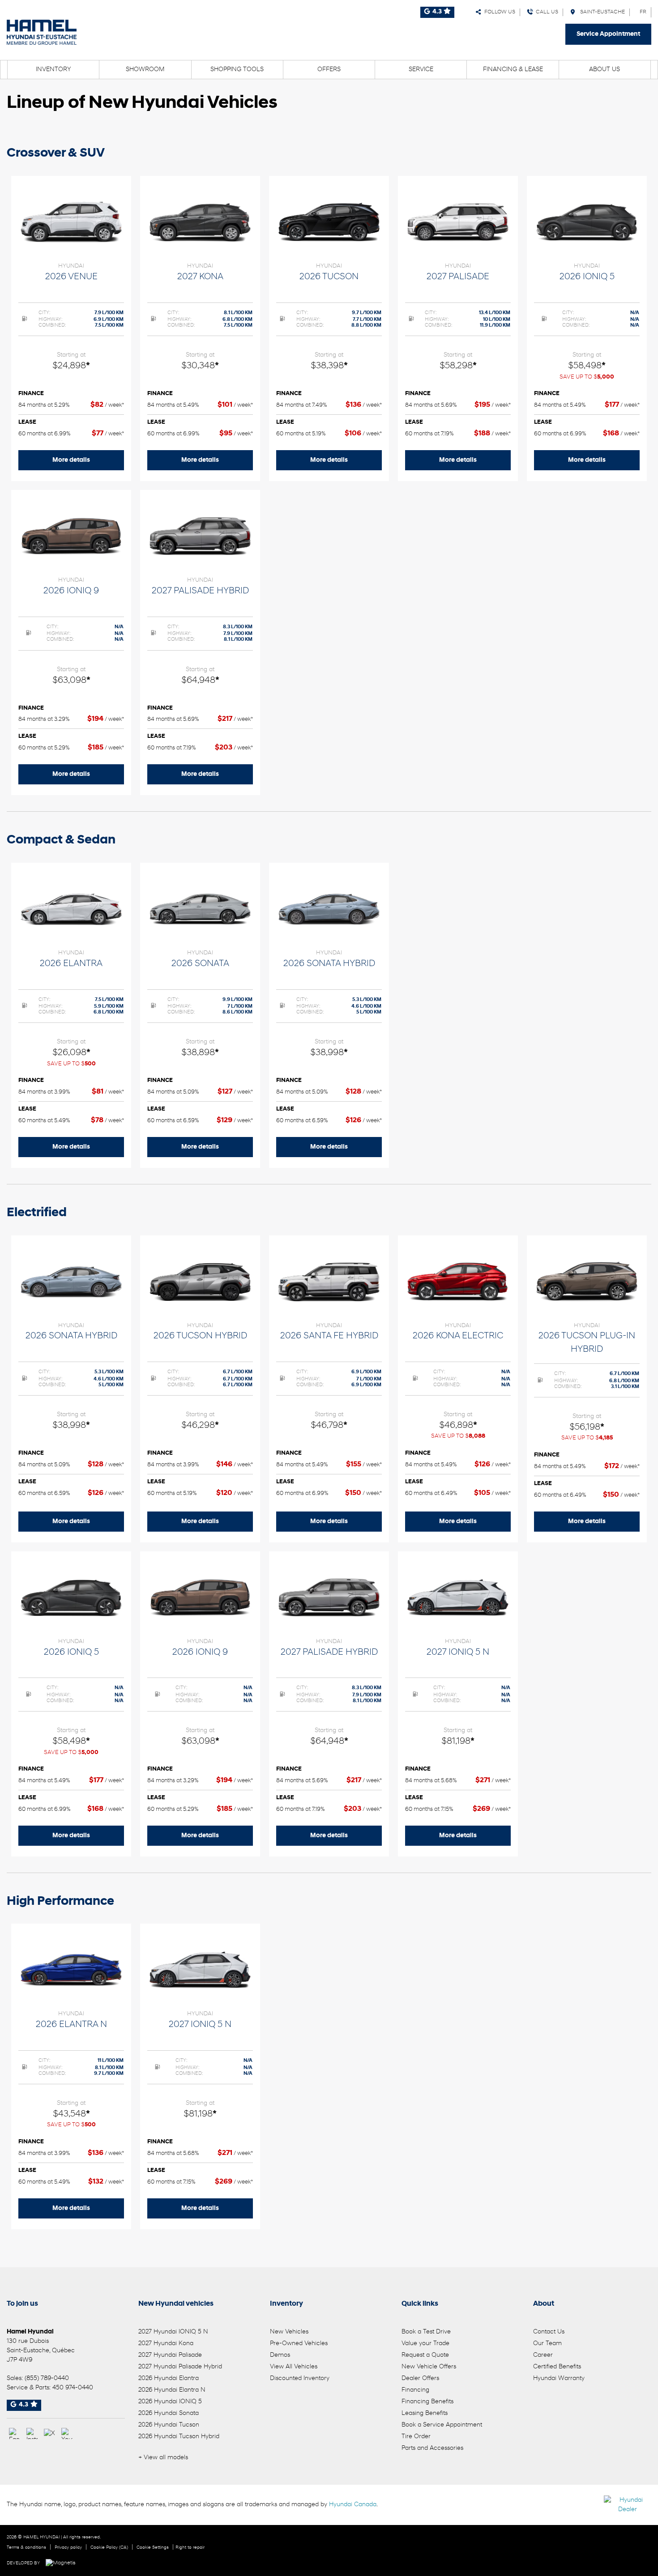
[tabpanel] (71, 328)
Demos (280, 2355)
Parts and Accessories (432, 2448)
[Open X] (49, 2433)
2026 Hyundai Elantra (169, 2378)
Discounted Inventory (300, 2378)
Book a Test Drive (426, 2332)
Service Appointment (608, 34)
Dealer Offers (420, 2378)
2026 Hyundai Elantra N (172, 2390)
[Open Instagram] (32, 2433)
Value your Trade (425, 2344)
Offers (329, 70)
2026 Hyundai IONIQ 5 (170, 2402)
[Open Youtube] (67, 2433)
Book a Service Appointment (442, 2425)
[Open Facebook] (15, 2433)
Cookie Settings (153, 2548)
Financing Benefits (427, 2402)
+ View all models (163, 2458)
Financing (415, 2390)
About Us (605, 70)
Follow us (498, 12)
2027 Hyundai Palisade (170, 2355)
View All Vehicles (294, 2367)
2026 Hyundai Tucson (169, 2425)
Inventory (53, 70)
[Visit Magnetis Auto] (63, 2563)
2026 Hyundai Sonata (169, 2413)
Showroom (145, 70)
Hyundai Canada (353, 2505)
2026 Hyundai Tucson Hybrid (179, 2437)
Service (421, 70)
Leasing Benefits (425, 2413)
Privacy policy (68, 2548)
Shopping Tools (237, 70)
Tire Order (416, 2437)
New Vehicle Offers (429, 2367)
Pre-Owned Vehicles (299, 2344)
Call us (546, 12)
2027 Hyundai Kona (166, 2344)
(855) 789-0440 (47, 2378)
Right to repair (190, 2548)
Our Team (547, 2344)
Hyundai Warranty (559, 2378)
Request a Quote (425, 2355)
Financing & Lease (513, 70)
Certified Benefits (557, 2367)
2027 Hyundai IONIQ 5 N (173, 2332)
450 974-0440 (73, 2388)
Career (543, 2355)
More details (71, 460)
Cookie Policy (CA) (109, 2548)
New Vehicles (289, 2332)
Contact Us (549, 2332)
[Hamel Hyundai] (42, 32)
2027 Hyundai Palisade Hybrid (180, 2367)
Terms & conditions (26, 2548)
